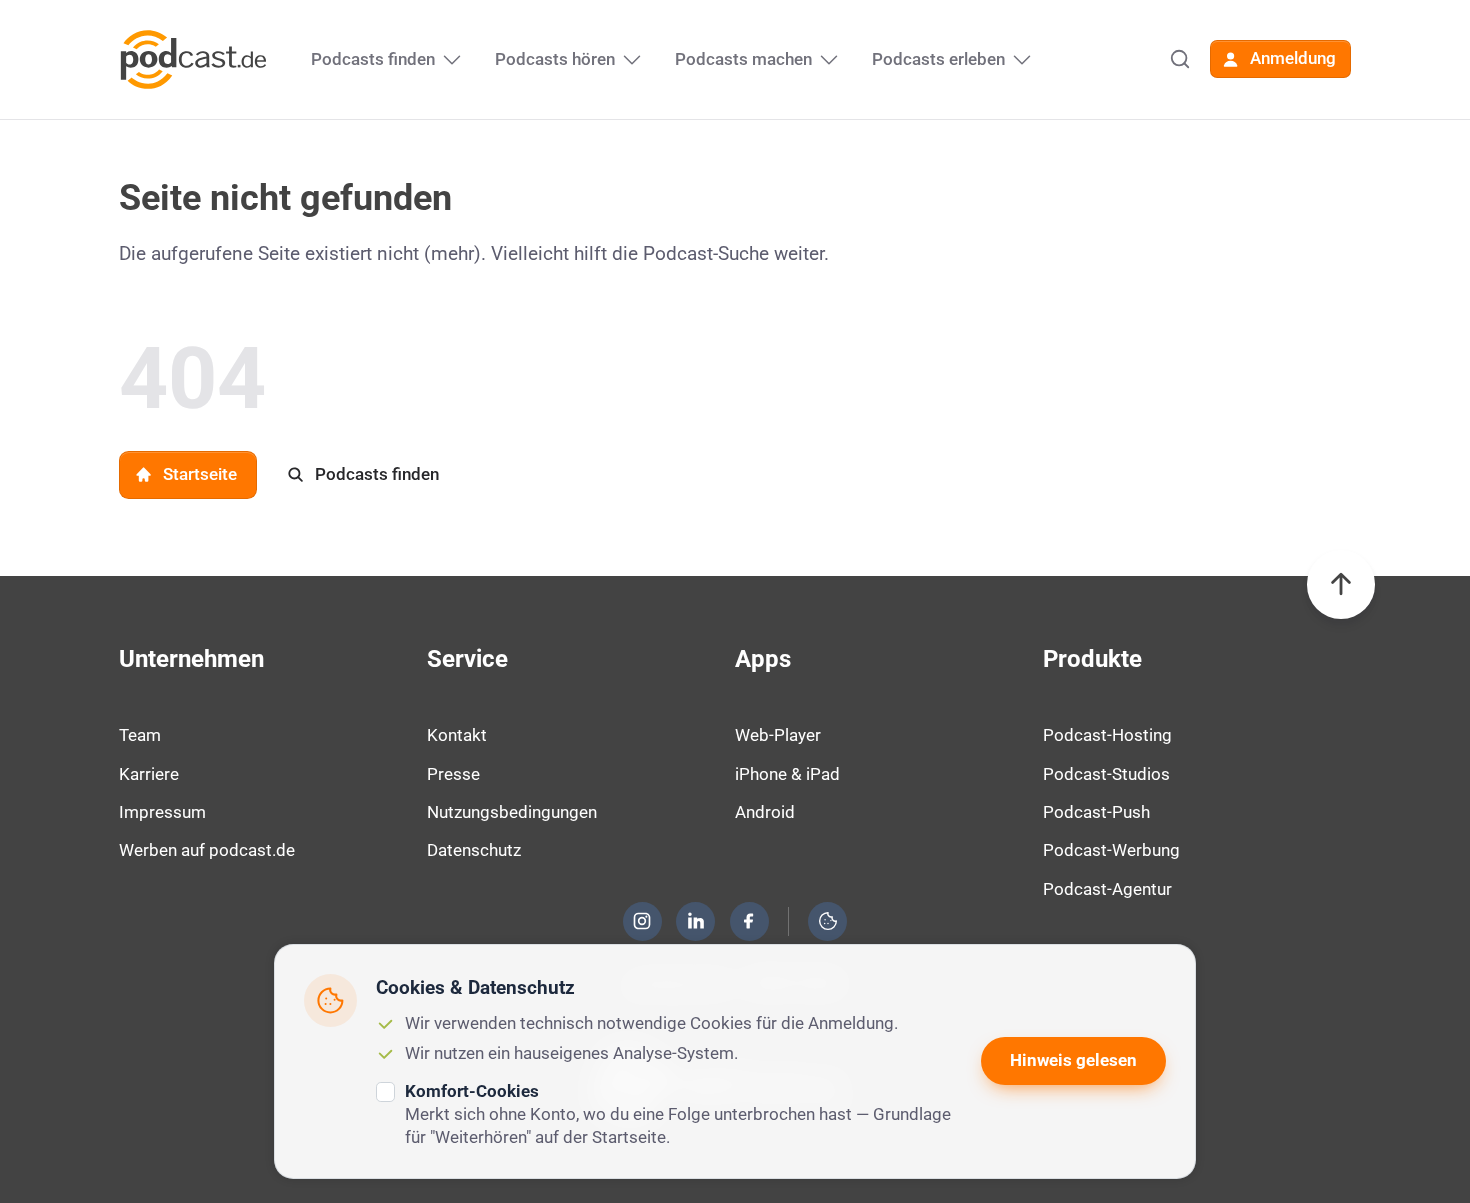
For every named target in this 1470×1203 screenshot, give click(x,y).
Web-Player (778, 735)
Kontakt (457, 735)
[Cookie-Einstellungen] (828, 921)
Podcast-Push (1096, 812)
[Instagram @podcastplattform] (642, 921)
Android (765, 812)
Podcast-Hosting (1107, 735)
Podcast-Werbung (1111, 850)
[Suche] (1180, 59)
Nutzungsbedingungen (512, 812)
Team (140, 735)
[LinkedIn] (696, 921)
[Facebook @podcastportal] (749, 921)
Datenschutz (474, 850)
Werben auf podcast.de (207, 850)
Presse (453, 774)
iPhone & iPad (787, 774)
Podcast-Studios (1106, 774)
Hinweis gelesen (1073, 1060)
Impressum (162, 812)
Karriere (149, 774)
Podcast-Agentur (1107, 889)
